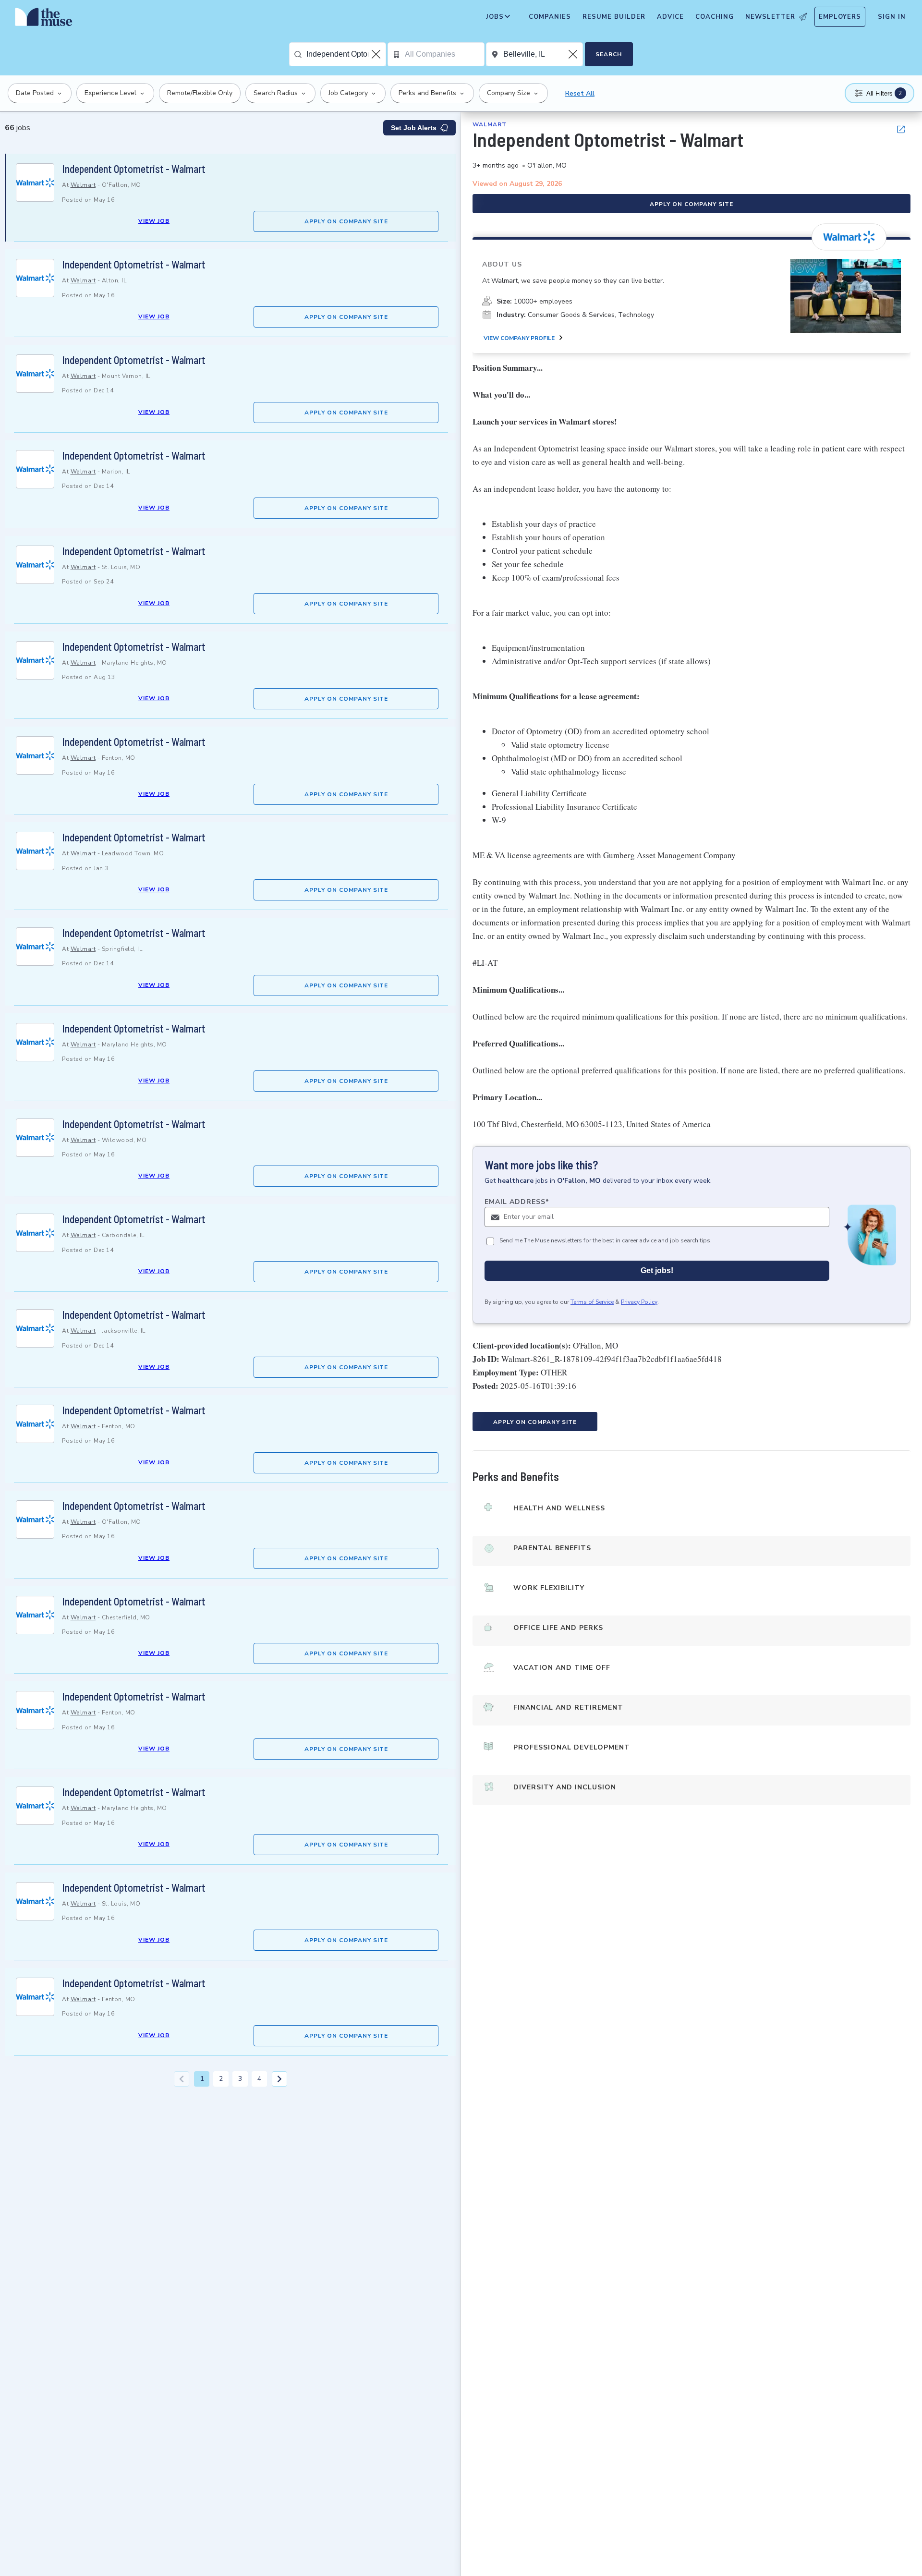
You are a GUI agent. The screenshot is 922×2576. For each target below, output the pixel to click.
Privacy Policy (639, 1302)
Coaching (715, 17)
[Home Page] (44, 19)
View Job (154, 221)
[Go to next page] (279, 2079)
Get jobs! (657, 1270)
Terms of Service (592, 1302)
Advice (670, 17)
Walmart (83, 185)
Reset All (580, 93)
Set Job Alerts (414, 128)
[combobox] (346, 54)
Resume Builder (614, 17)
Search (609, 54)
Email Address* (517, 1202)
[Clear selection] (377, 54)
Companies (550, 17)
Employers (840, 17)
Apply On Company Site (346, 221)
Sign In (892, 17)
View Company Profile (519, 338)
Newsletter (770, 17)
